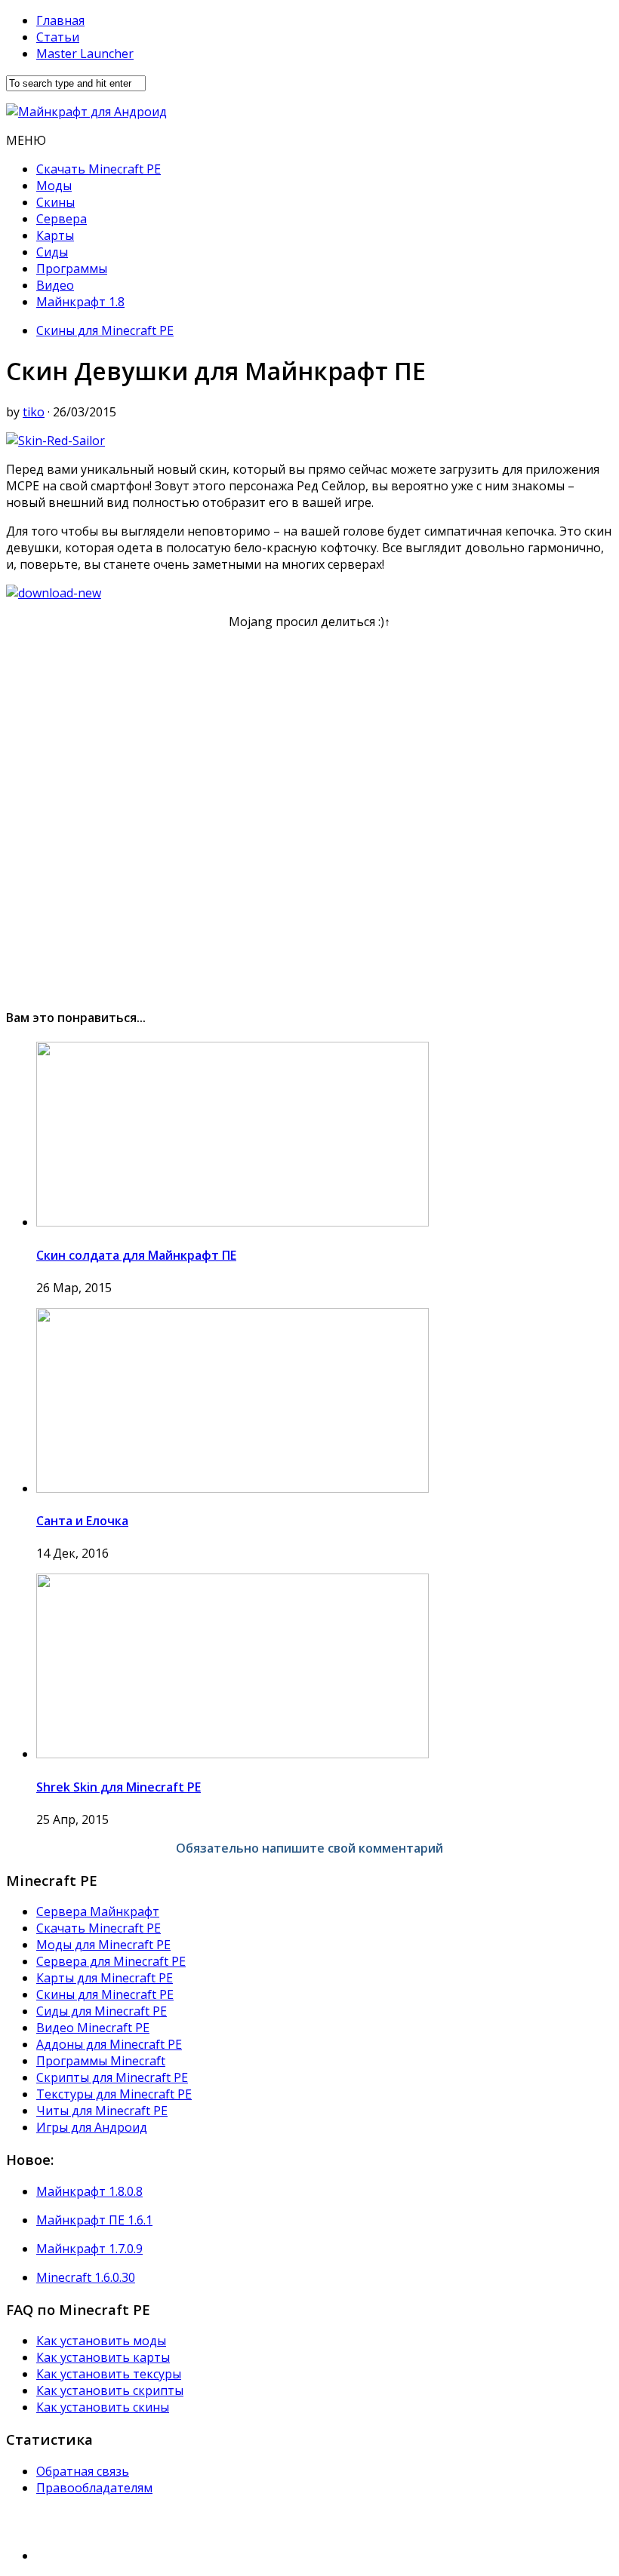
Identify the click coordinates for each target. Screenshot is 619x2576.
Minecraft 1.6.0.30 (86, 2277)
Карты (55, 235)
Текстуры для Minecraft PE (114, 2094)
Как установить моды (101, 2341)
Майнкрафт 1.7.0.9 (89, 2249)
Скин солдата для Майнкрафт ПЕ (136, 1255)
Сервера (62, 219)
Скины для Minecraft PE (105, 330)
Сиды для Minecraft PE (102, 2011)
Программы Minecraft (101, 2061)
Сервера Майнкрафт (98, 1911)
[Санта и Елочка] (233, 1488)
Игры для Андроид (92, 2127)
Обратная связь (83, 2471)
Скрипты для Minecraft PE (112, 2077)
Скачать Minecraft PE (99, 169)
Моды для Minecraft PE (103, 1945)
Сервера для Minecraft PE (111, 1961)
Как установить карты (103, 2357)
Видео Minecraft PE (93, 2028)
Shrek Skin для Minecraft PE (119, 1787)
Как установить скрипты (110, 2390)
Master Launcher (85, 54)
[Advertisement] (309, 812)
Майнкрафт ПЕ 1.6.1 (94, 2220)
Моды (54, 186)
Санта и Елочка (82, 1521)
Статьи (58, 37)
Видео (55, 285)
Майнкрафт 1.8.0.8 (89, 2191)
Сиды (52, 252)
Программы (72, 269)
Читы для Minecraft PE (102, 2111)
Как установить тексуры (109, 2374)
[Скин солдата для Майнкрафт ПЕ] (233, 1222)
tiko (34, 412)
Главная (60, 20)
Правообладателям (94, 2488)
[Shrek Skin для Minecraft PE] (233, 1754)
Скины (55, 202)
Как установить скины (103, 2407)
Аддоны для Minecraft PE (109, 2044)
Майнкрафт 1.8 (80, 302)
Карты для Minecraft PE (105, 1978)
